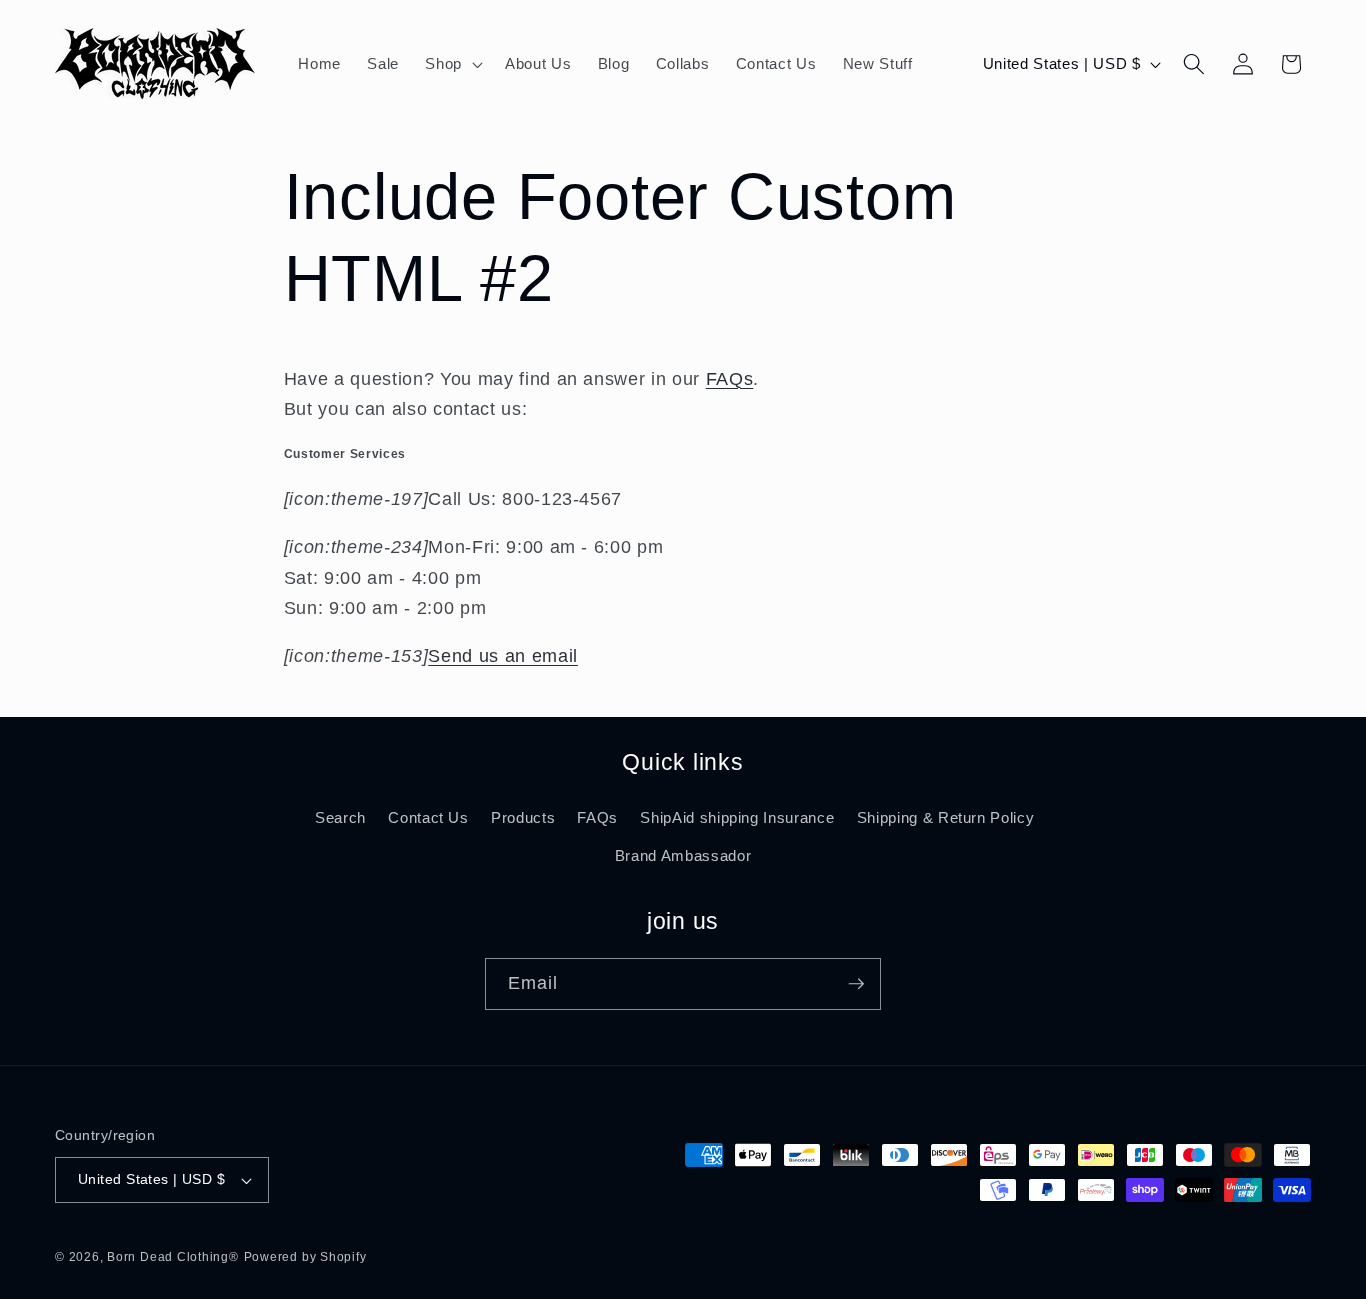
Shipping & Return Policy (946, 817)
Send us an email (503, 656)
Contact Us (428, 817)
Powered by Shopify (305, 1257)
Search (340, 817)
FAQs (730, 379)
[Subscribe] (856, 984)
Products (523, 817)
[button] (452, 64)
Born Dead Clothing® (173, 1257)
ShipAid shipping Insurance (737, 817)
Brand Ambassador (683, 855)
